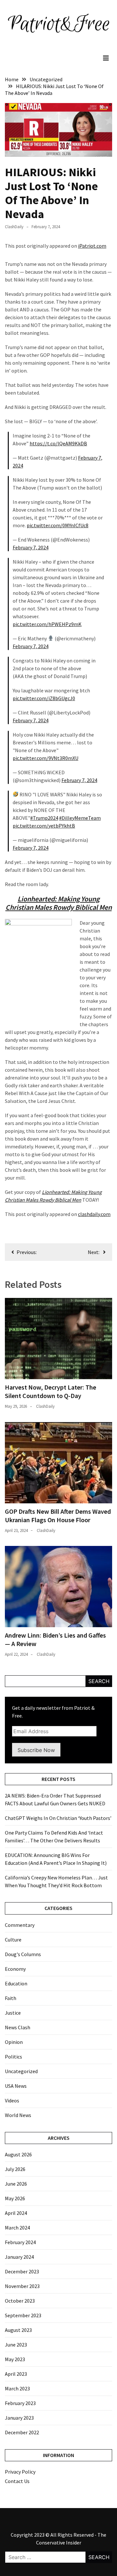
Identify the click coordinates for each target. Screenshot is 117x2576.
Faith (11, 1998)
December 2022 (22, 2432)
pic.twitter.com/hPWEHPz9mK (47, 624)
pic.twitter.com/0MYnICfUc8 (58, 525)
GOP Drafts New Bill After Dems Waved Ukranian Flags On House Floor (58, 1516)
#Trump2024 (44, 818)
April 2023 (16, 2374)
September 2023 (23, 2315)
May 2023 (15, 2359)
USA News (16, 2086)
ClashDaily (14, 227)
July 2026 (15, 2169)
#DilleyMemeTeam (80, 818)
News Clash (18, 2027)
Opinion (14, 2042)
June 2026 (16, 2184)
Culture (13, 1940)
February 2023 (20, 2403)
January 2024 (19, 2257)
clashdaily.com (94, 1214)
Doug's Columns (23, 1954)
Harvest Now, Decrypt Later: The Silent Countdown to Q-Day (51, 1391)
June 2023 (16, 2345)
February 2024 (20, 2242)
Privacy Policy (20, 2472)
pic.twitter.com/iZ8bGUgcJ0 (44, 698)
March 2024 (17, 2228)
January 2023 (19, 2418)
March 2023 (17, 2388)
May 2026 (15, 2198)
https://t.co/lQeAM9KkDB (58, 443)
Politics (13, 2057)
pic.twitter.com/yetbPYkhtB (44, 826)
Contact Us (17, 2481)
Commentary (20, 1925)
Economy (15, 1969)
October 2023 (20, 2301)
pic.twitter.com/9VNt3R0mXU (45, 758)
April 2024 (16, 2213)
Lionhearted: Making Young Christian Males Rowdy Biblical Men (59, 903)
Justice (13, 2013)
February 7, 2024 (31, 547)
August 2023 (18, 2330)
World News (18, 2115)
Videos (12, 2100)
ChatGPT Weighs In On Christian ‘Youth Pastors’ (58, 1818)
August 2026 (18, 2154)
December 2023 (22, 2271)
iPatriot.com (92, 246)
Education (16, 1983)
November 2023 (22, 2286)
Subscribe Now (36, 1750)
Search (99, 1681)
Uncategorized (21, 2071)
